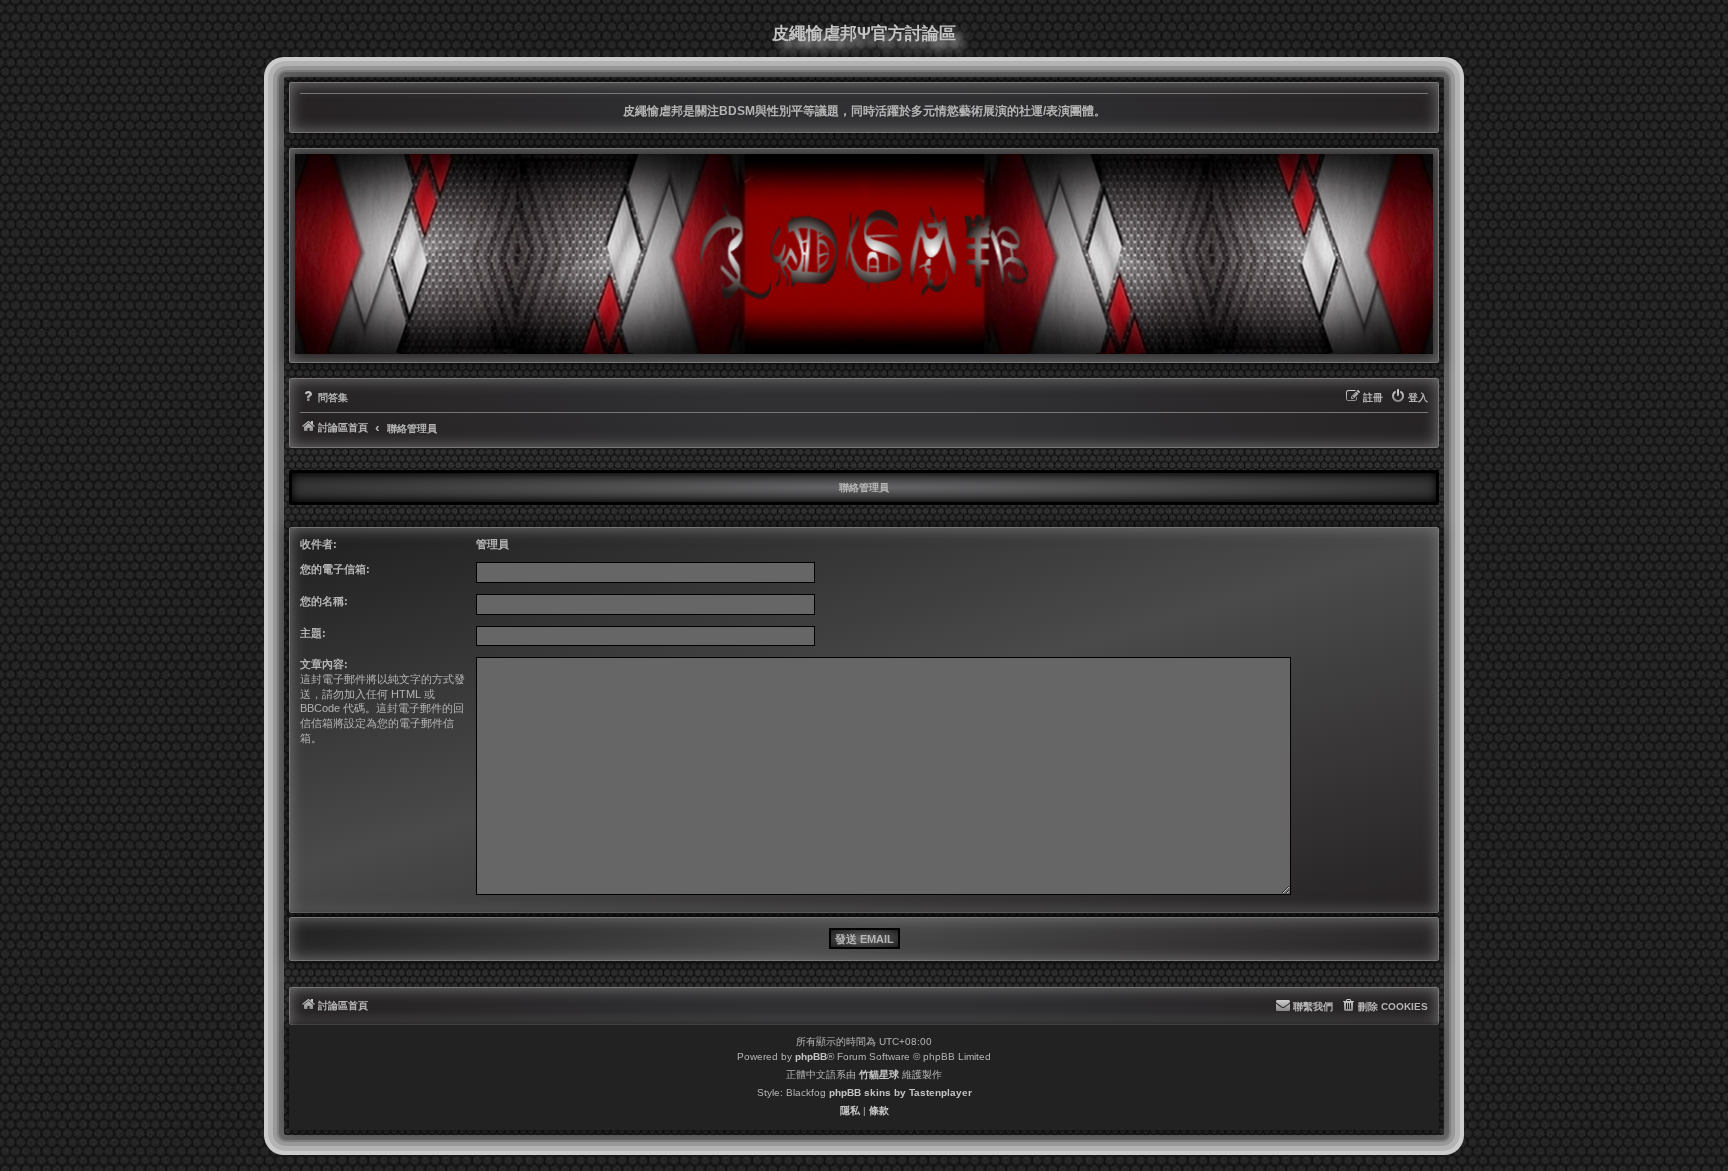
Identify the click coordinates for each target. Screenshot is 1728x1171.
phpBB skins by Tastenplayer (900, 1092)
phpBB (811, 1056)
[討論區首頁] (864, 254)
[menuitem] (324, 398)
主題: (313, 633)
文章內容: (324, 664)
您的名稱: (324, 601)
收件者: (318, 544)
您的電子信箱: (335, 569)
